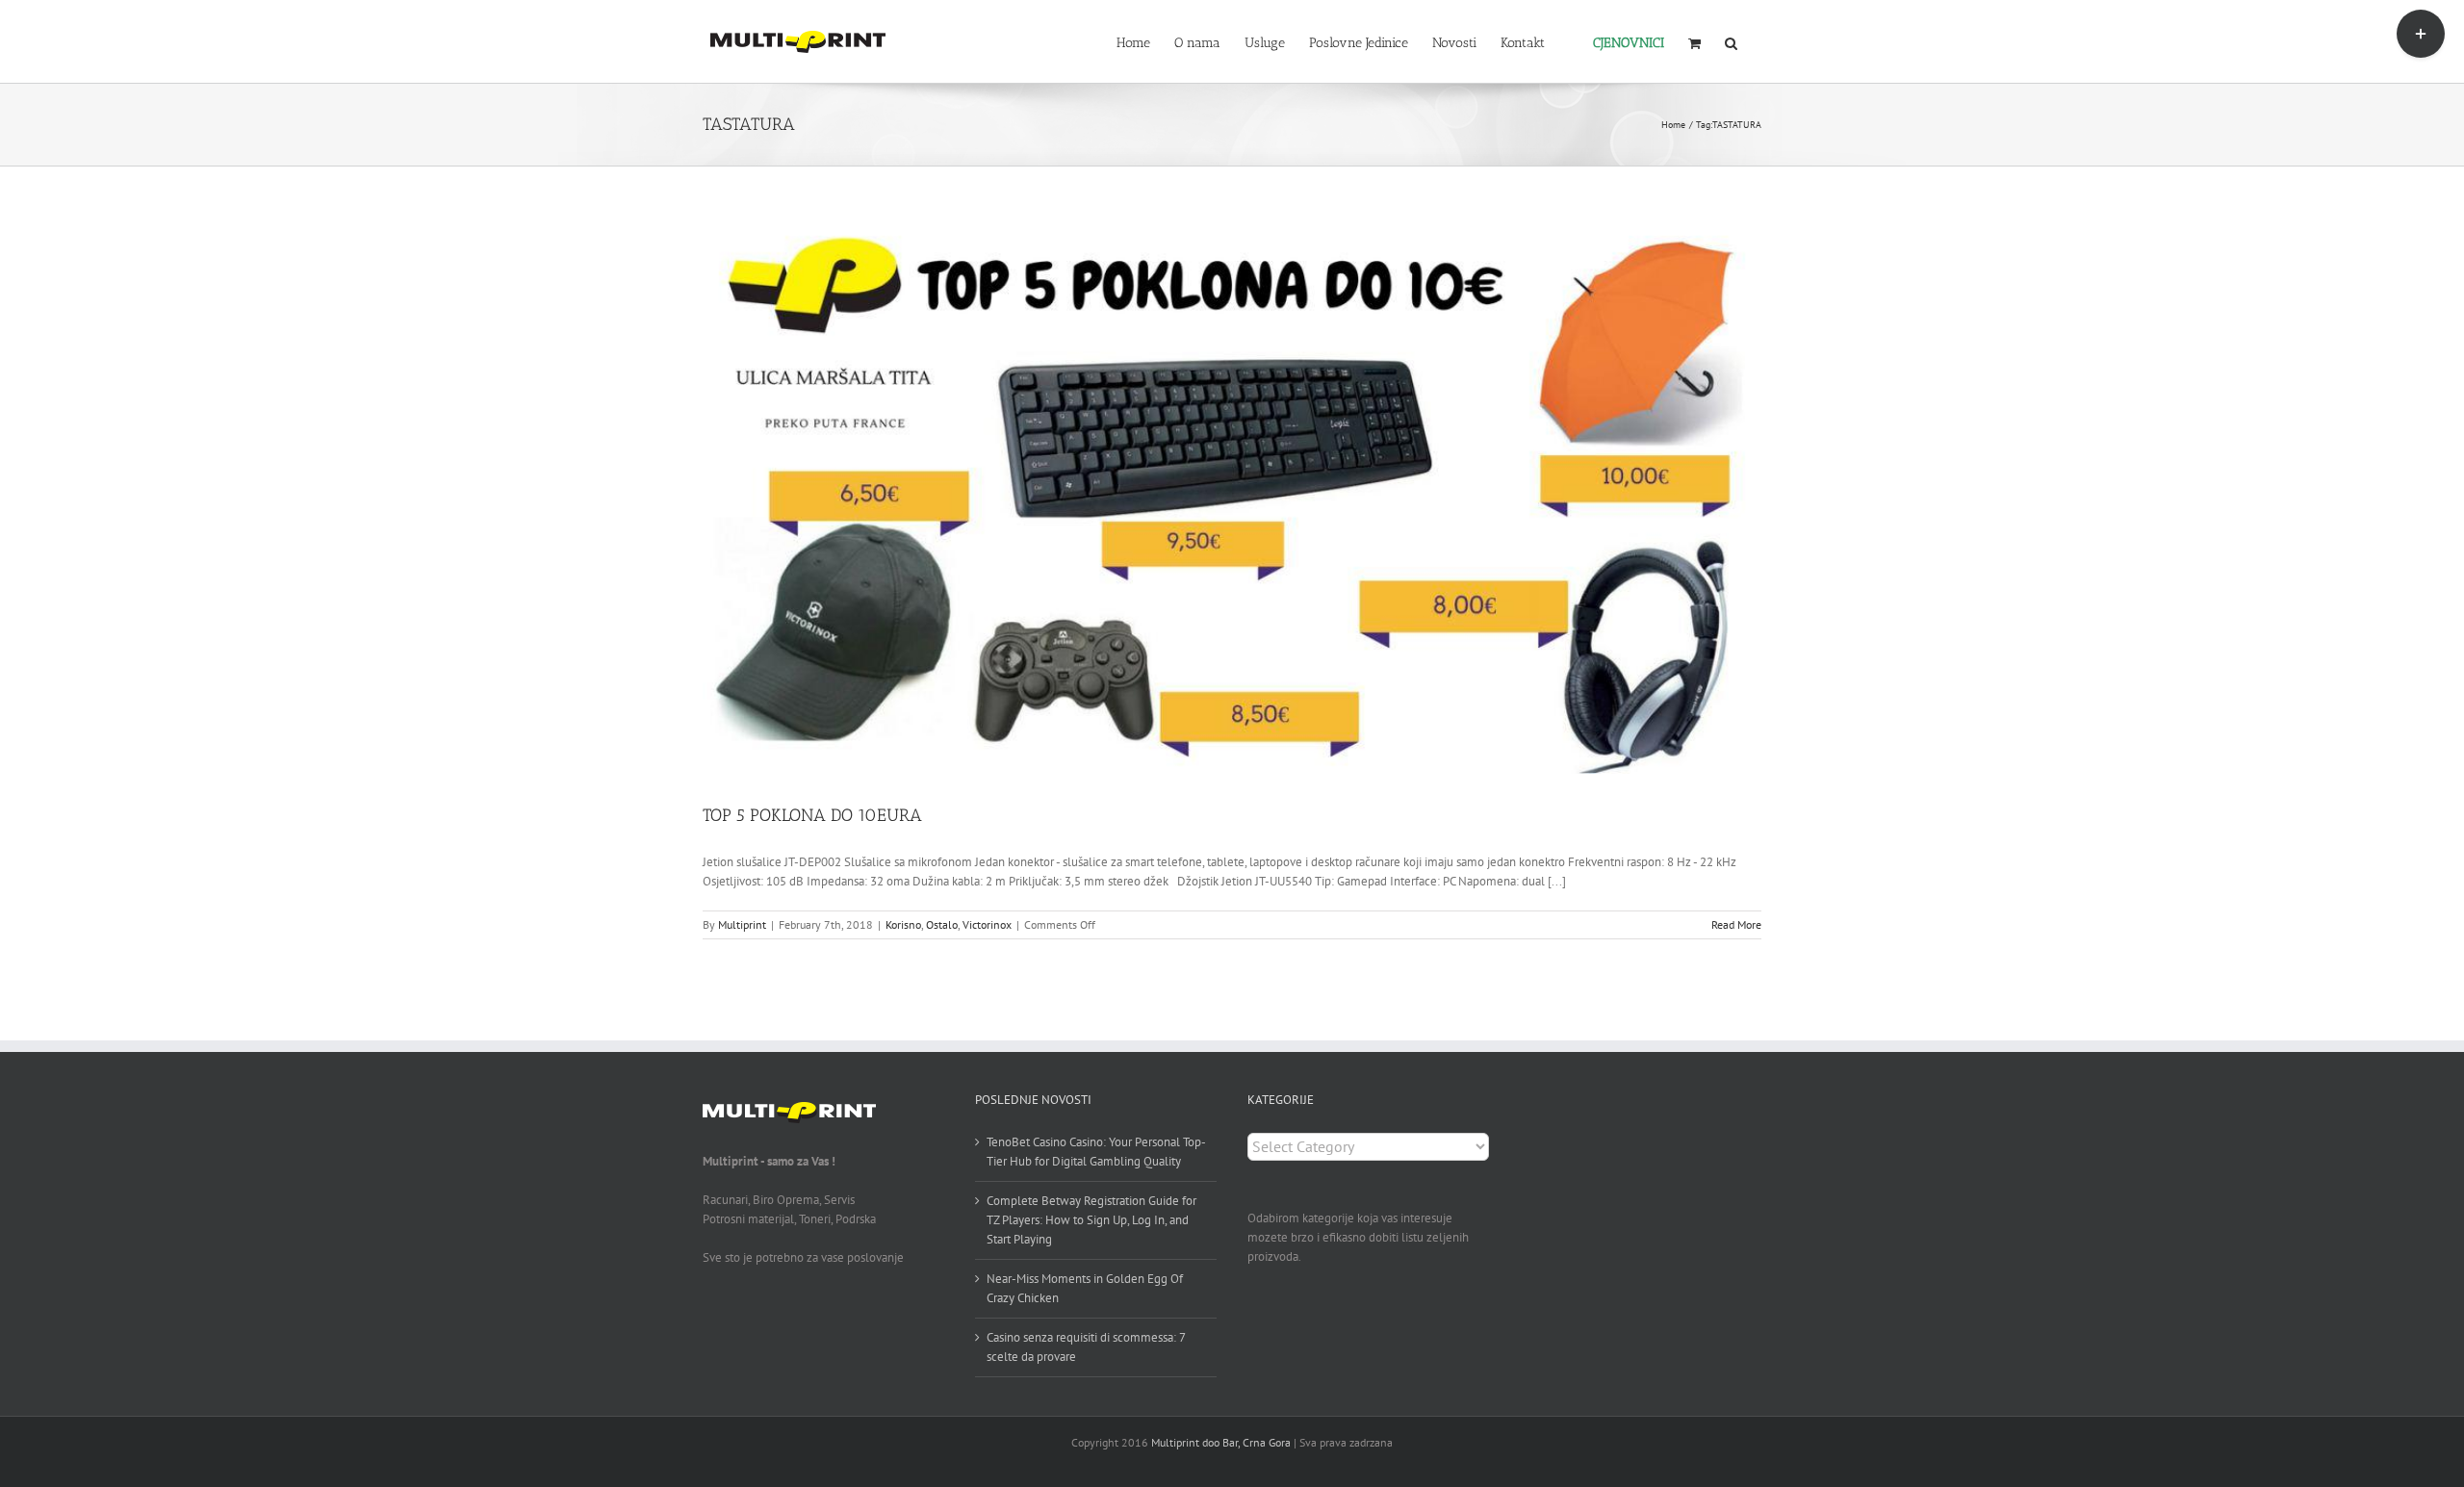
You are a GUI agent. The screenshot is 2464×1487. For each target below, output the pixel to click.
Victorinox (987, 924)
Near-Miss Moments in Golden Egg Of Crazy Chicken (1085, 1288)
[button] (1731, 41)
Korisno (903, 924)
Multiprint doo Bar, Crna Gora (1221, 1442)
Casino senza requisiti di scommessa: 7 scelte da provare (1086, 1347)
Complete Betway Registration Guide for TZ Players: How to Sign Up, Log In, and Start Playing (1091, 1220)
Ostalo (942, 924)
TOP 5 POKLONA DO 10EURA (812, 815)
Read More (1736, 924)
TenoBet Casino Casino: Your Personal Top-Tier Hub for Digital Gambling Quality (1096, 1152)
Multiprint (742, 924)
